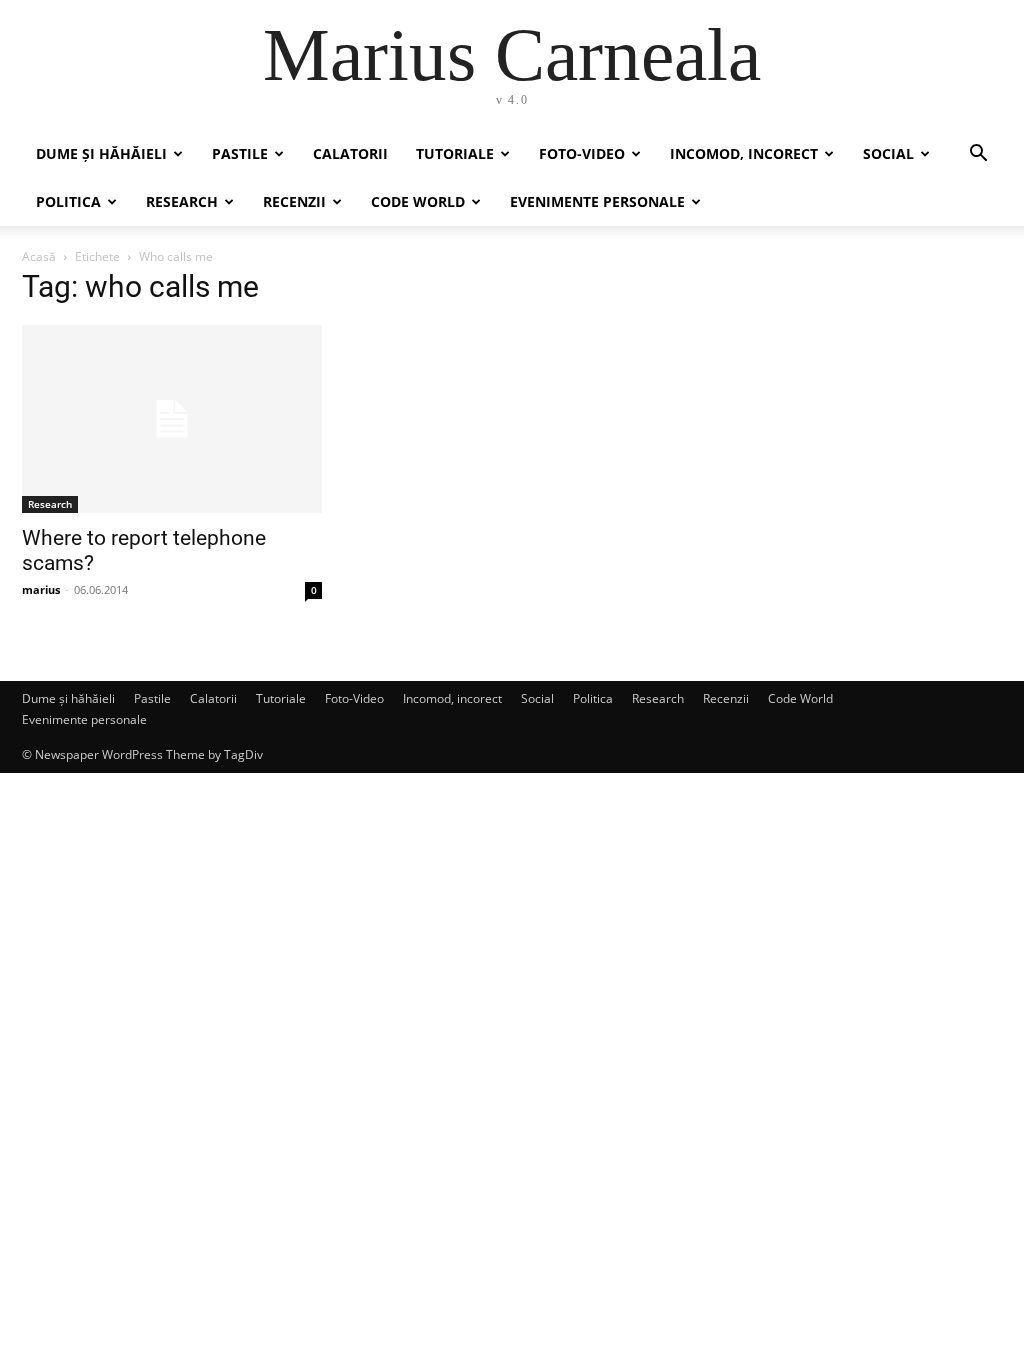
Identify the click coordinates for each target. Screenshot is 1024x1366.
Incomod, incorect (744, 153)
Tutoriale (455, 153)
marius (41, 589)
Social (888, 153)
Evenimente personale (597, 201)
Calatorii (350, 153)
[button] (978, 155)
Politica (68, 201)
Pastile (240, 153)
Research (182, 201)
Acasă (39, 256)
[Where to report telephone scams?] (172, 419)
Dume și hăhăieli (101, 153)
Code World (418, 201)
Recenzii (294, 201)
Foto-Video (582, 153)
